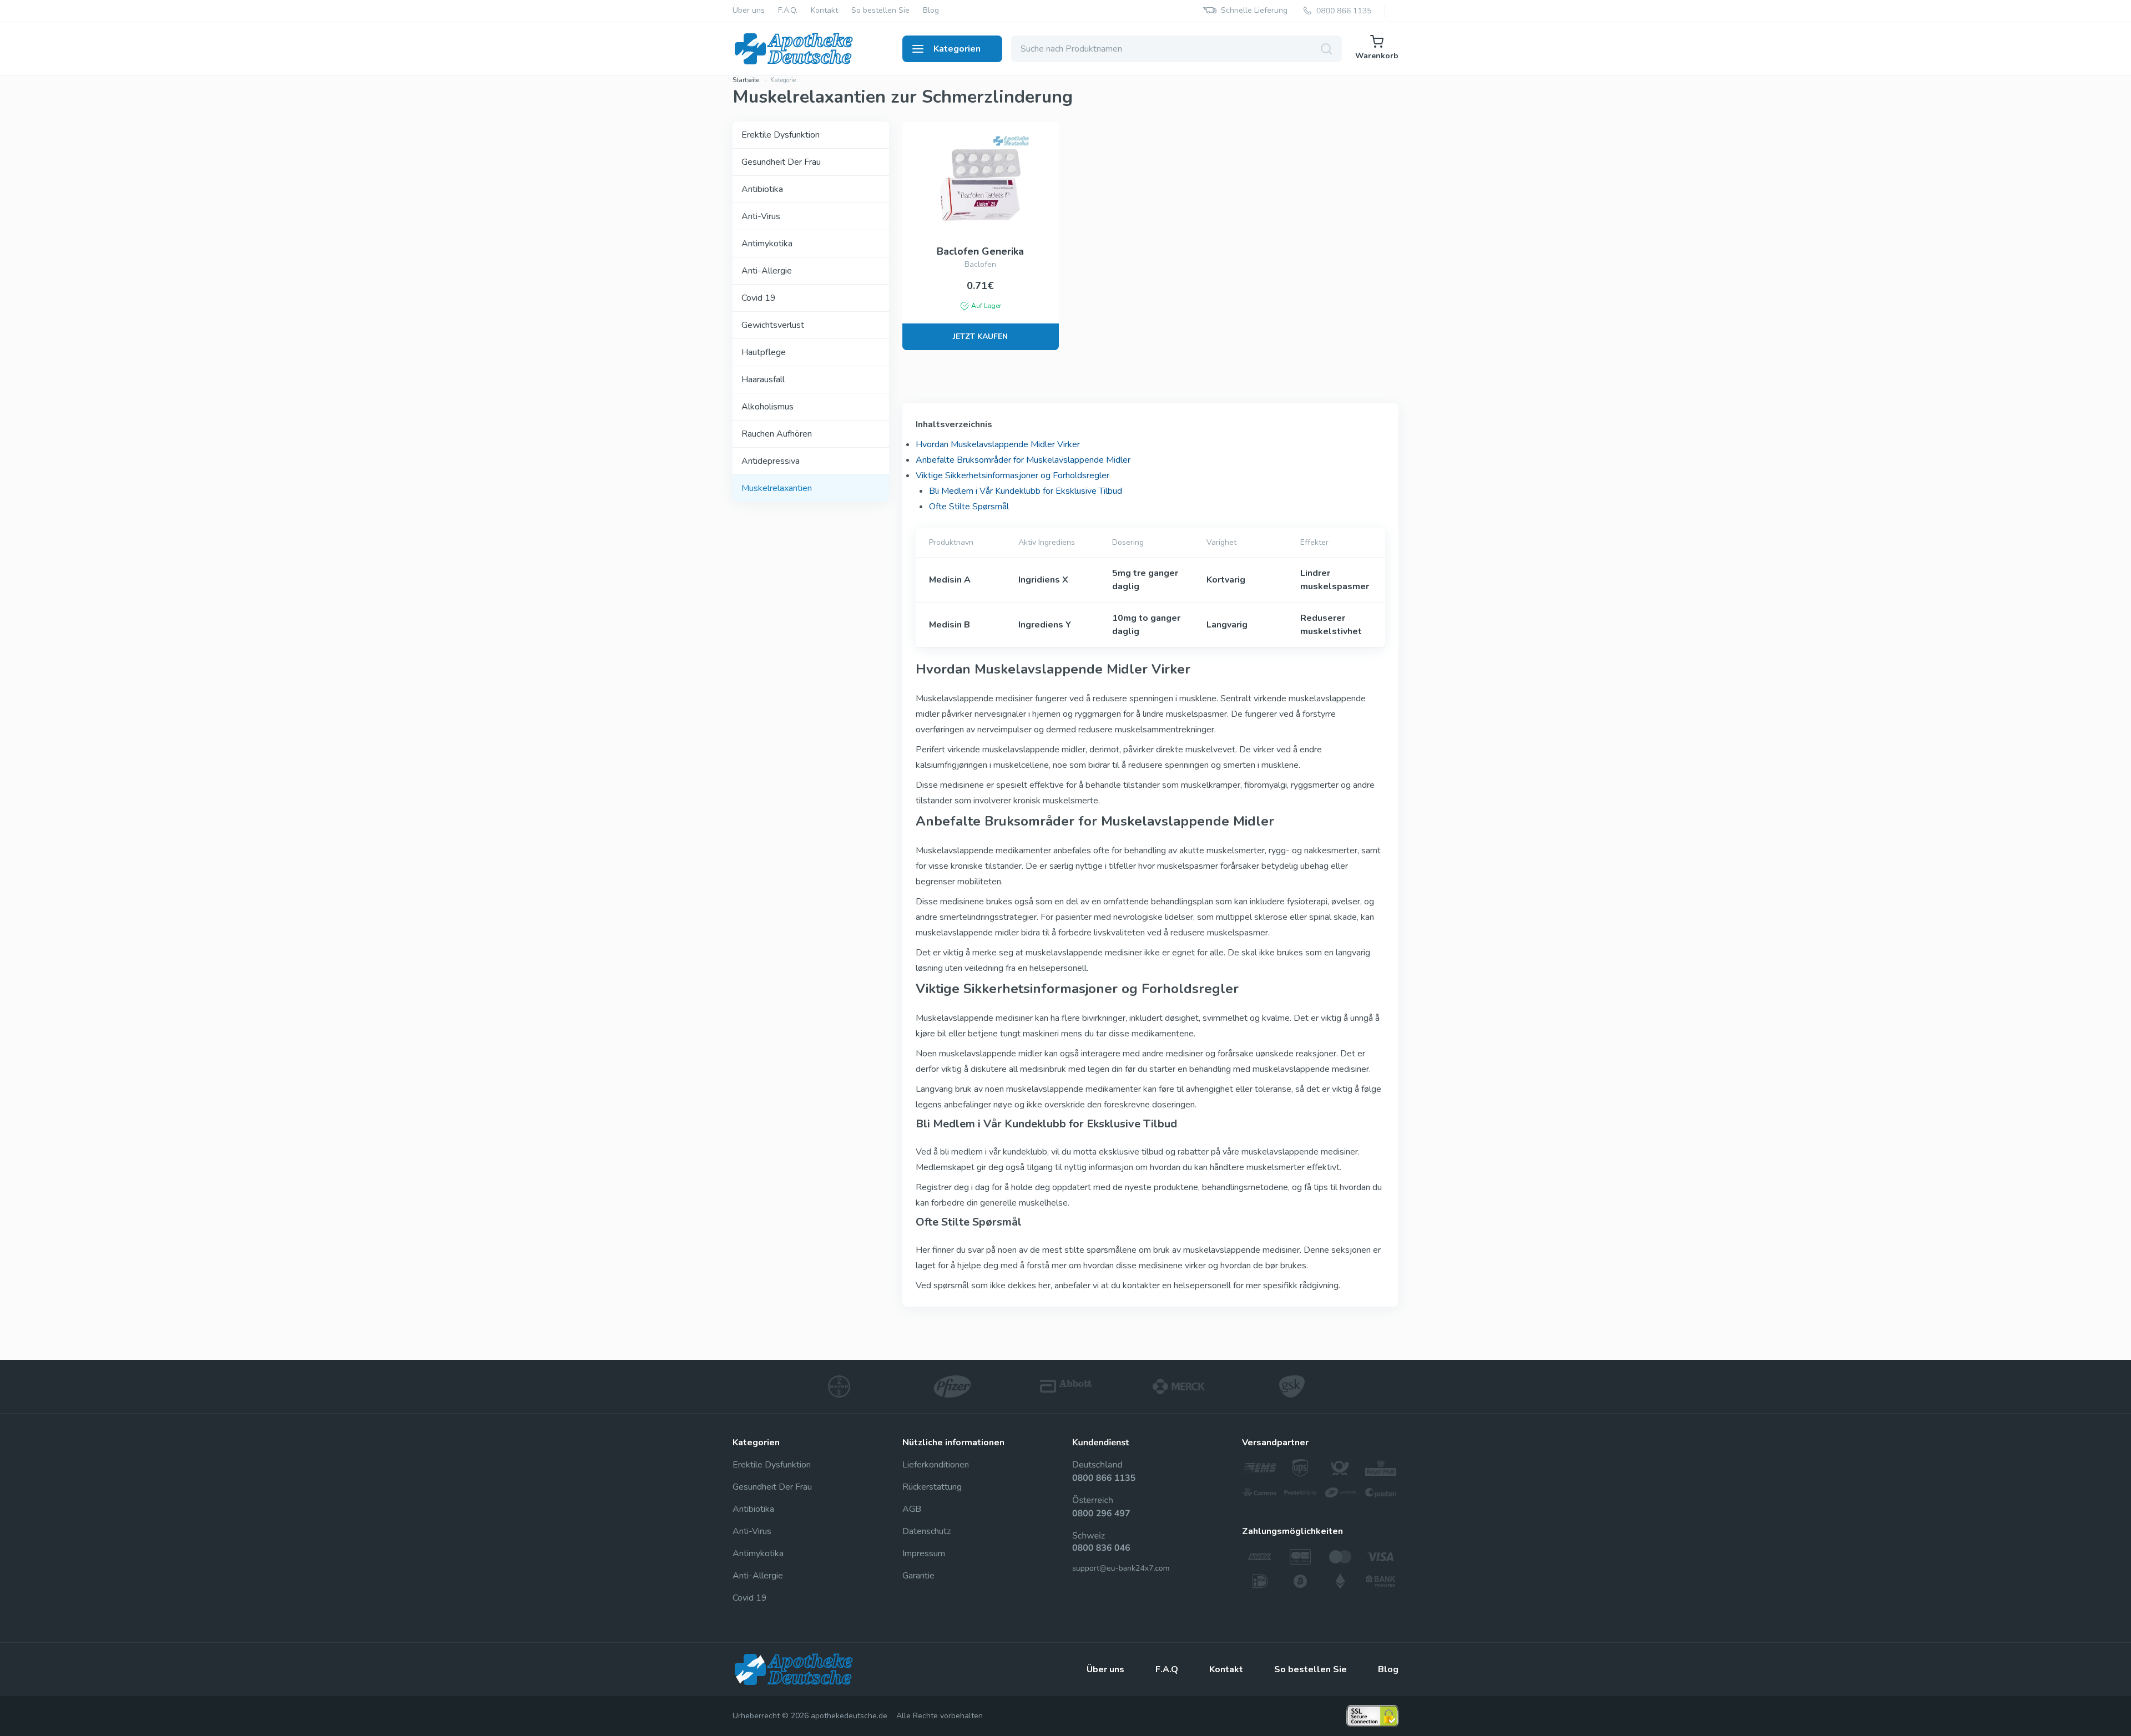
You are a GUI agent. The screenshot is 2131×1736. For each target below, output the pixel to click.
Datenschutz (926, 1531)
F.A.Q (1167, 1669)
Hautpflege (764, 352)
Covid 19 (759, 298)
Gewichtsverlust (773, 325)
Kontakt (824, 11)
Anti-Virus (761, 216)
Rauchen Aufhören (777, 434)
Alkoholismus (767, 407)
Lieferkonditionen (936, 1465)
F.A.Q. (788, 11)
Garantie (918, 1576)
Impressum (924, 1553)
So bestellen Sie (880, 11)
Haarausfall (763, 379)
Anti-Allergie (767, 271)
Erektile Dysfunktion (781, 135)
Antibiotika (762, 189)
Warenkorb (1377, 56)
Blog (931, 11)
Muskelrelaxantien (777, 488)
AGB (912, 1509)
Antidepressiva (771, 461)
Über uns (749, 11)
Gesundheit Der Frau (781, 162)
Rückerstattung (932, 1487)
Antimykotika (767, 244)
